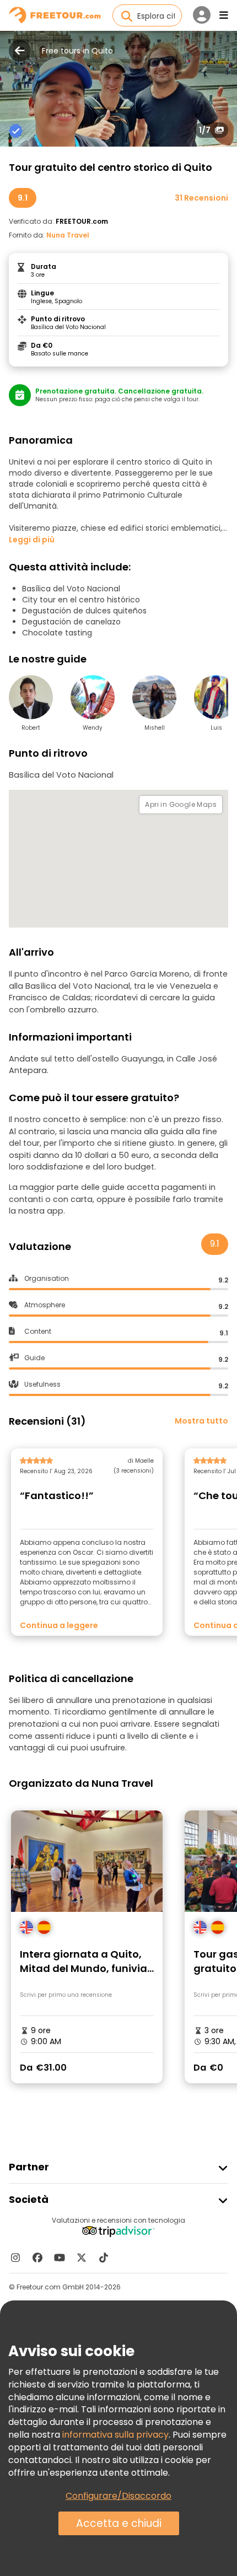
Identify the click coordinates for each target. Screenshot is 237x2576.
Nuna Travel (68, 235)
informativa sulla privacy (115, 2435)
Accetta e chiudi (119, 2523)
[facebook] (37, 2257)
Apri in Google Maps (181, 804)
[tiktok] (104, 2257)
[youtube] (60, 2257)
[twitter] (82, 2257)
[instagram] (15, 2257)
